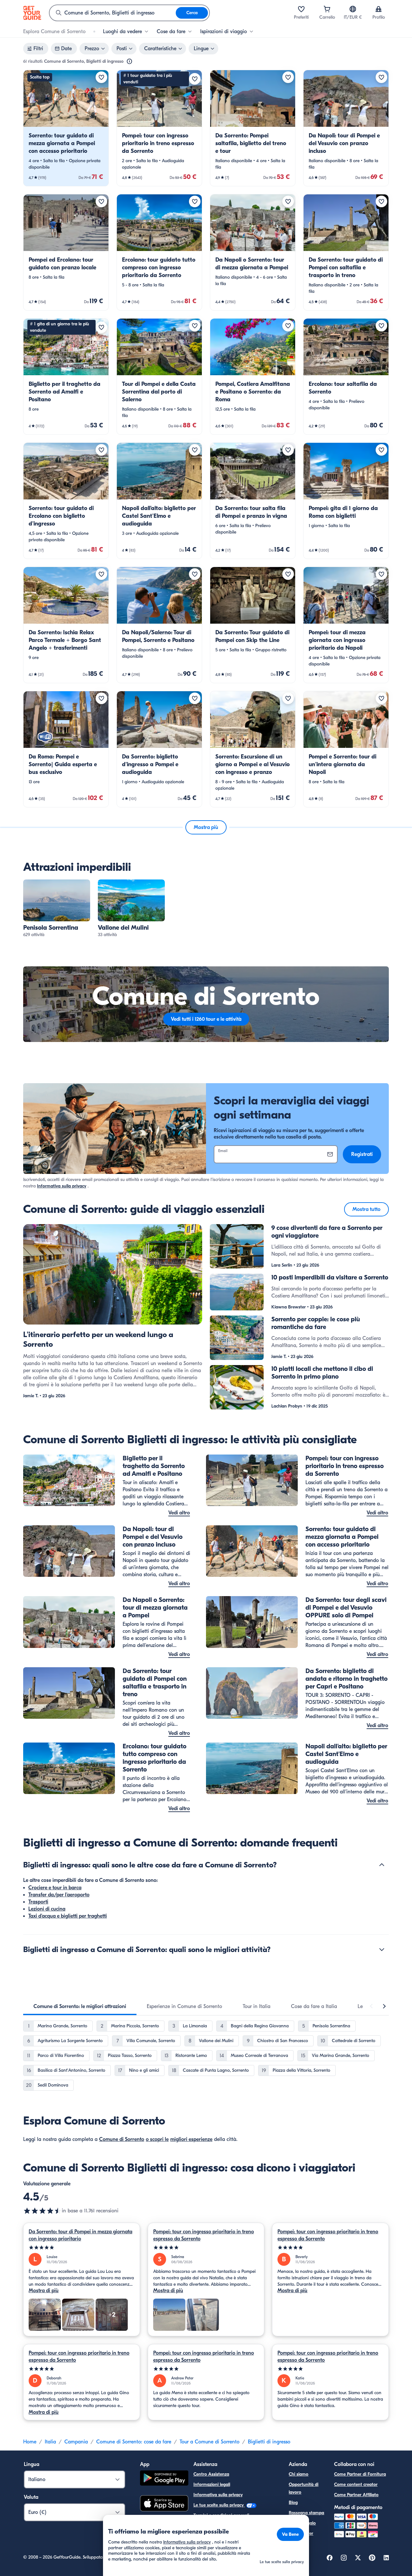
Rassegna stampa (306, 2513)
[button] (66, 128)
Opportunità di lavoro (304, 2488)
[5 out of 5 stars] (82, 2248)
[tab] (80, 2006)
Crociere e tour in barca (55, 1888)
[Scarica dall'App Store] (164, 2504)
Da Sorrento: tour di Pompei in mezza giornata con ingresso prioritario (80, 2235)
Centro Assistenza (211, 2474)
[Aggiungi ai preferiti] (101, 77)
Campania (76, 2442)
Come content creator (356, 2484)
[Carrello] (327, 9)
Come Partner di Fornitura (360, 2474)
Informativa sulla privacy (62, 1186)
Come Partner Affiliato (356, 2495)
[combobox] (113, 13)
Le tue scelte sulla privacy (219, 2505)
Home (30, 2442)
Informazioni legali (212, 2484)
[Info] (129, 61)
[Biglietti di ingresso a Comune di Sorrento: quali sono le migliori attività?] (382, 1949)
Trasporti (38, 1902)
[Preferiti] (301, 9)
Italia (50, 2442)
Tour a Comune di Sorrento (210, 2442)
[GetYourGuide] (32, 13)
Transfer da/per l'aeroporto (59, 1895)
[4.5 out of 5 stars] (42, 2211)
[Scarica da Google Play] (164, 2479)
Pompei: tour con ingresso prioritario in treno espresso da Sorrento (204, 2235)
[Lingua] (353, 9)
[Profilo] (379, 9)
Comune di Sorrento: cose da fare (134, 2442)
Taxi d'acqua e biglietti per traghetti (68, 1916)
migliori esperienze (191, 2139)
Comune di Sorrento (122, 2139)
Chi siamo (299, 2474)
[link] (66, 128)
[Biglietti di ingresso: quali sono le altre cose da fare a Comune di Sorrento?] (382, 1865)
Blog (293, 2502)
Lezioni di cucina (47, 1909)
